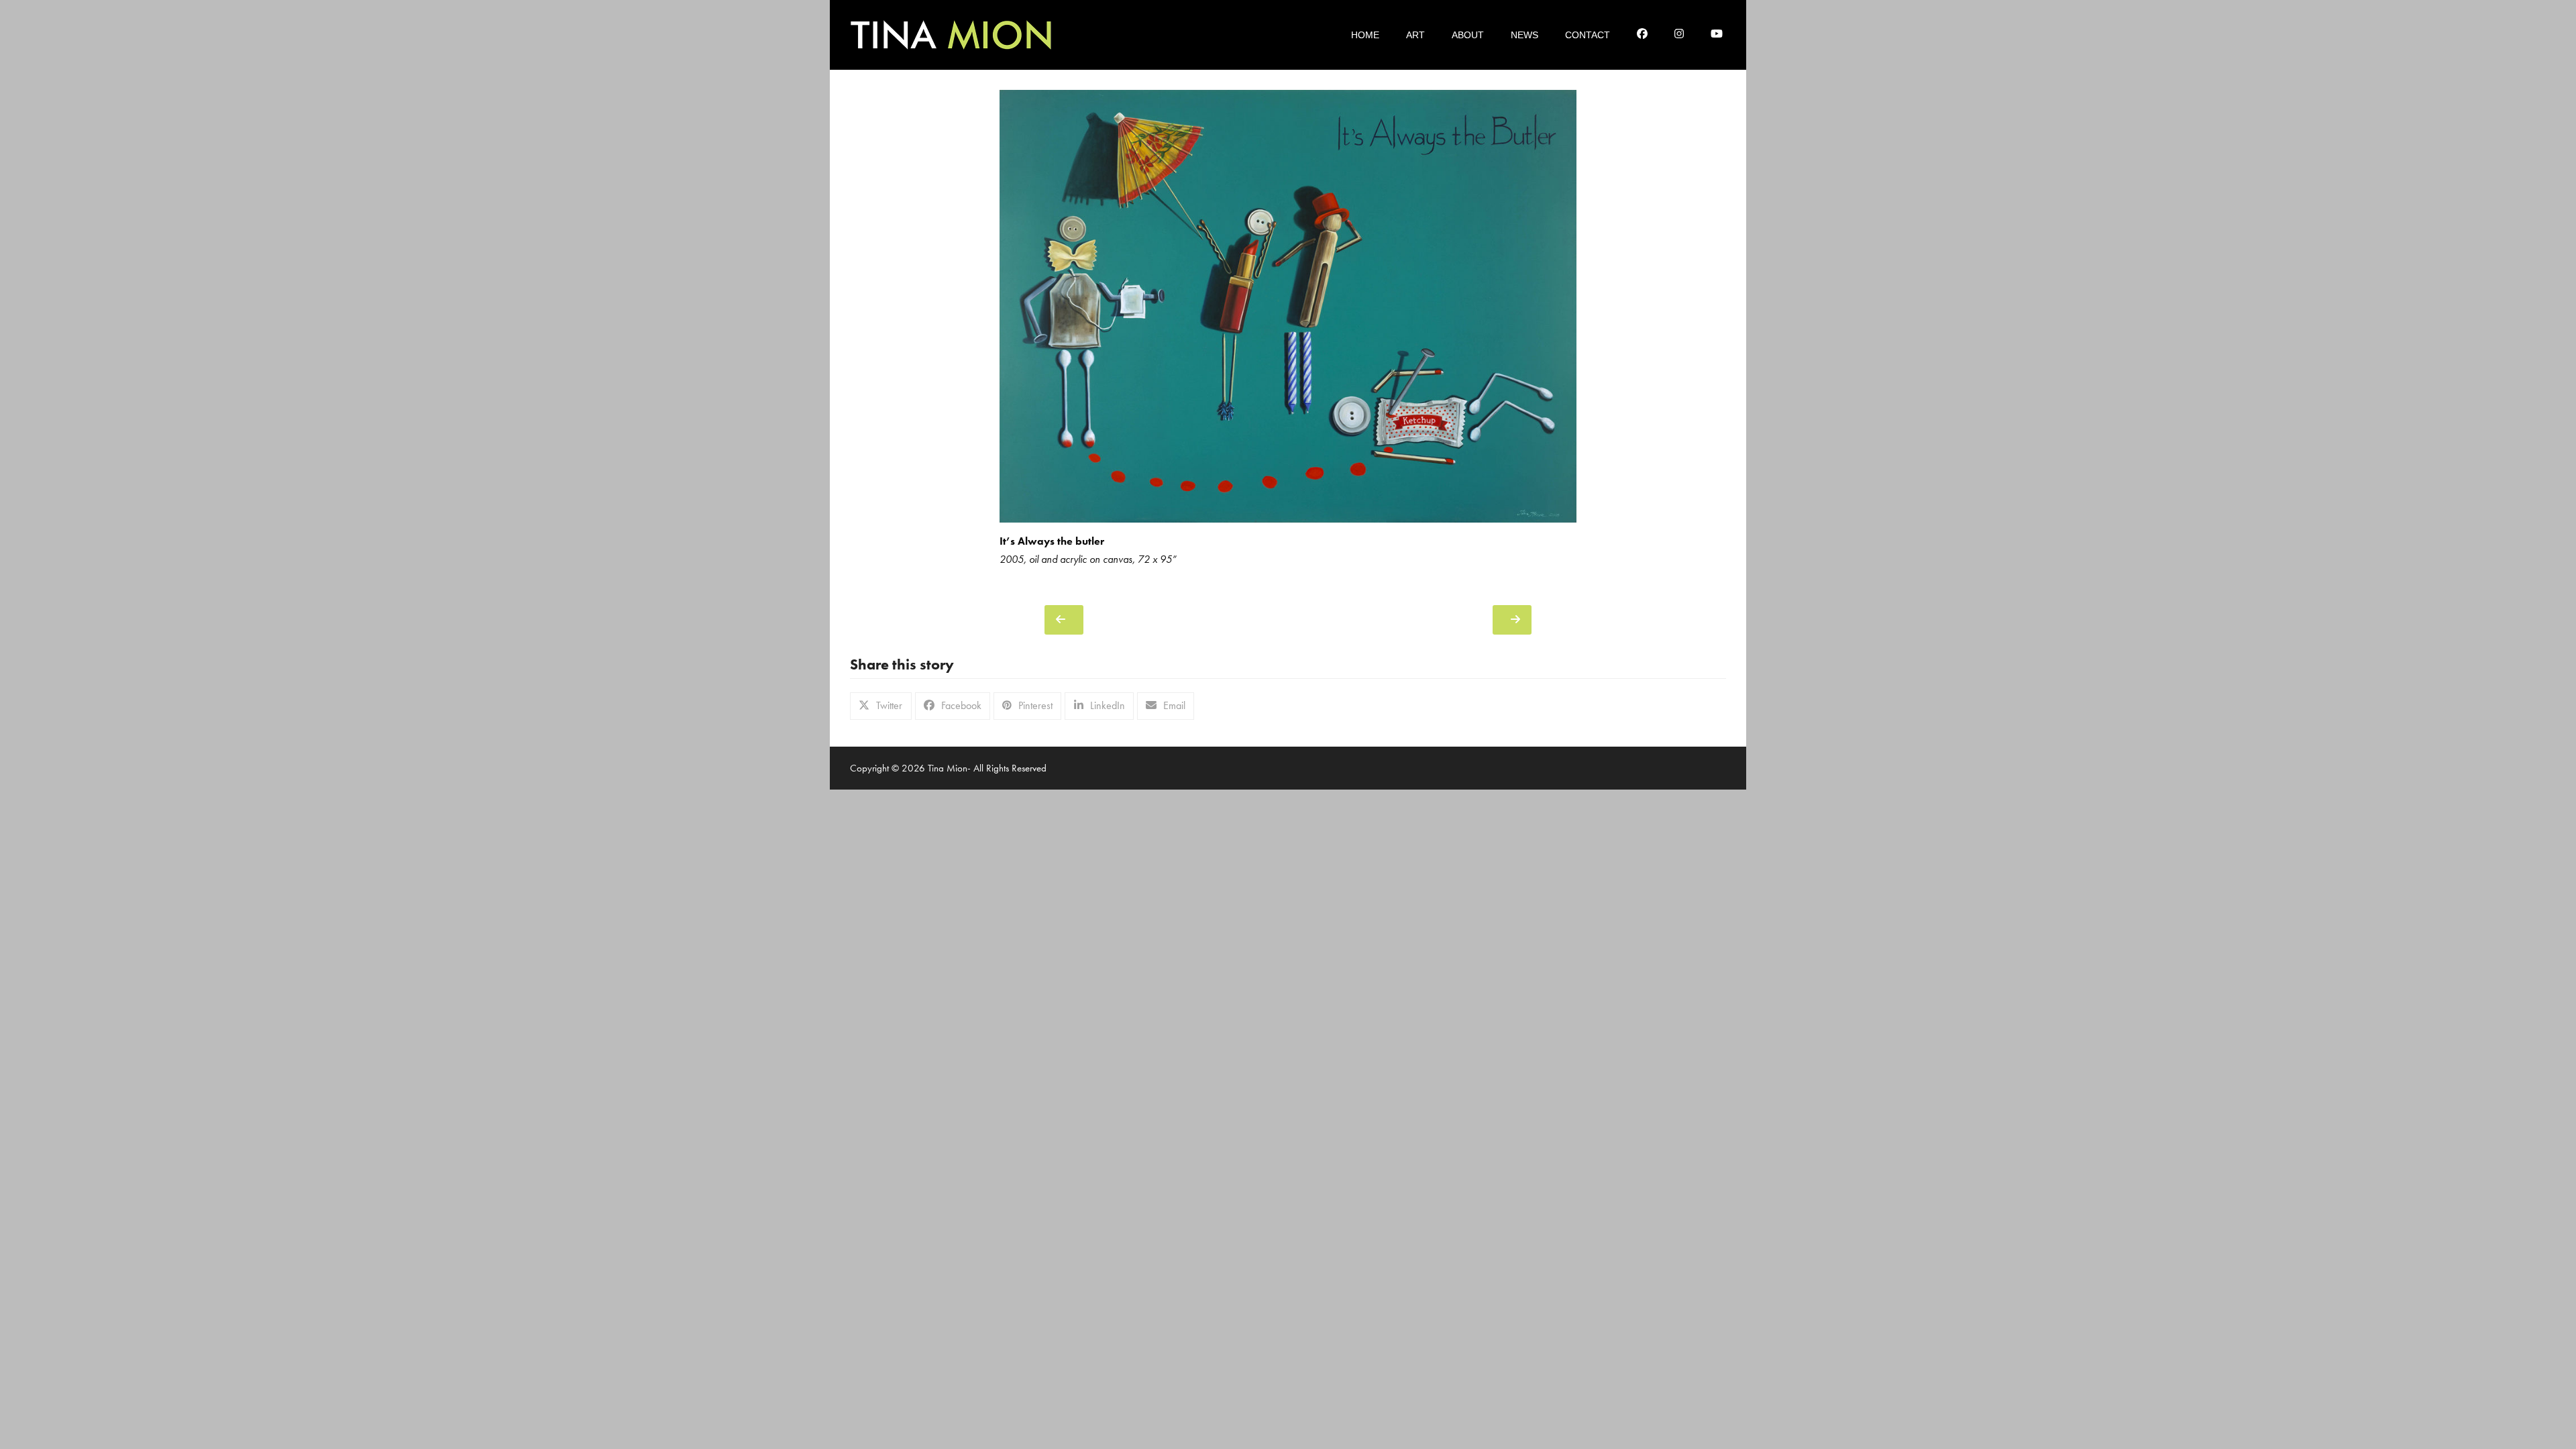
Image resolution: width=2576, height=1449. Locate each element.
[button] (881, 706)
